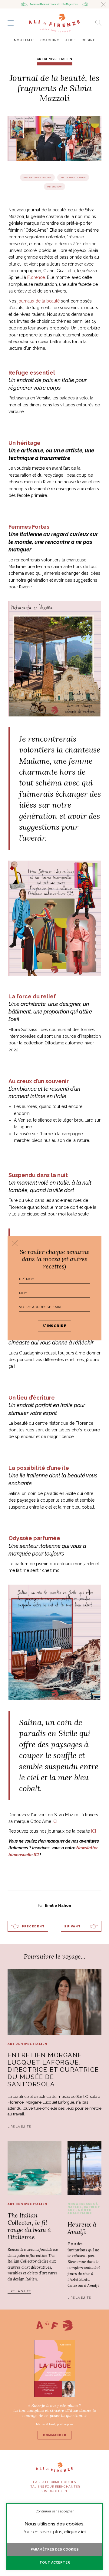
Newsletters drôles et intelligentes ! (55, 4)
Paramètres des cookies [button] (55, 2550)
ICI (55, 1821)
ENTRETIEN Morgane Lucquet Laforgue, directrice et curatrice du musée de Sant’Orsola (53, 2070)
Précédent (33, 1926)
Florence (36, 277)
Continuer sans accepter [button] (55, 2511)
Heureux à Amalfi (82, 2228)
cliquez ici (75, 2532)
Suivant (73, 1926)
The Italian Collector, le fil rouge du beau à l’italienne (29, 2226)
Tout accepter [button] (55, 2563)
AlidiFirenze (54, 23)
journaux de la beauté (38, 301)
